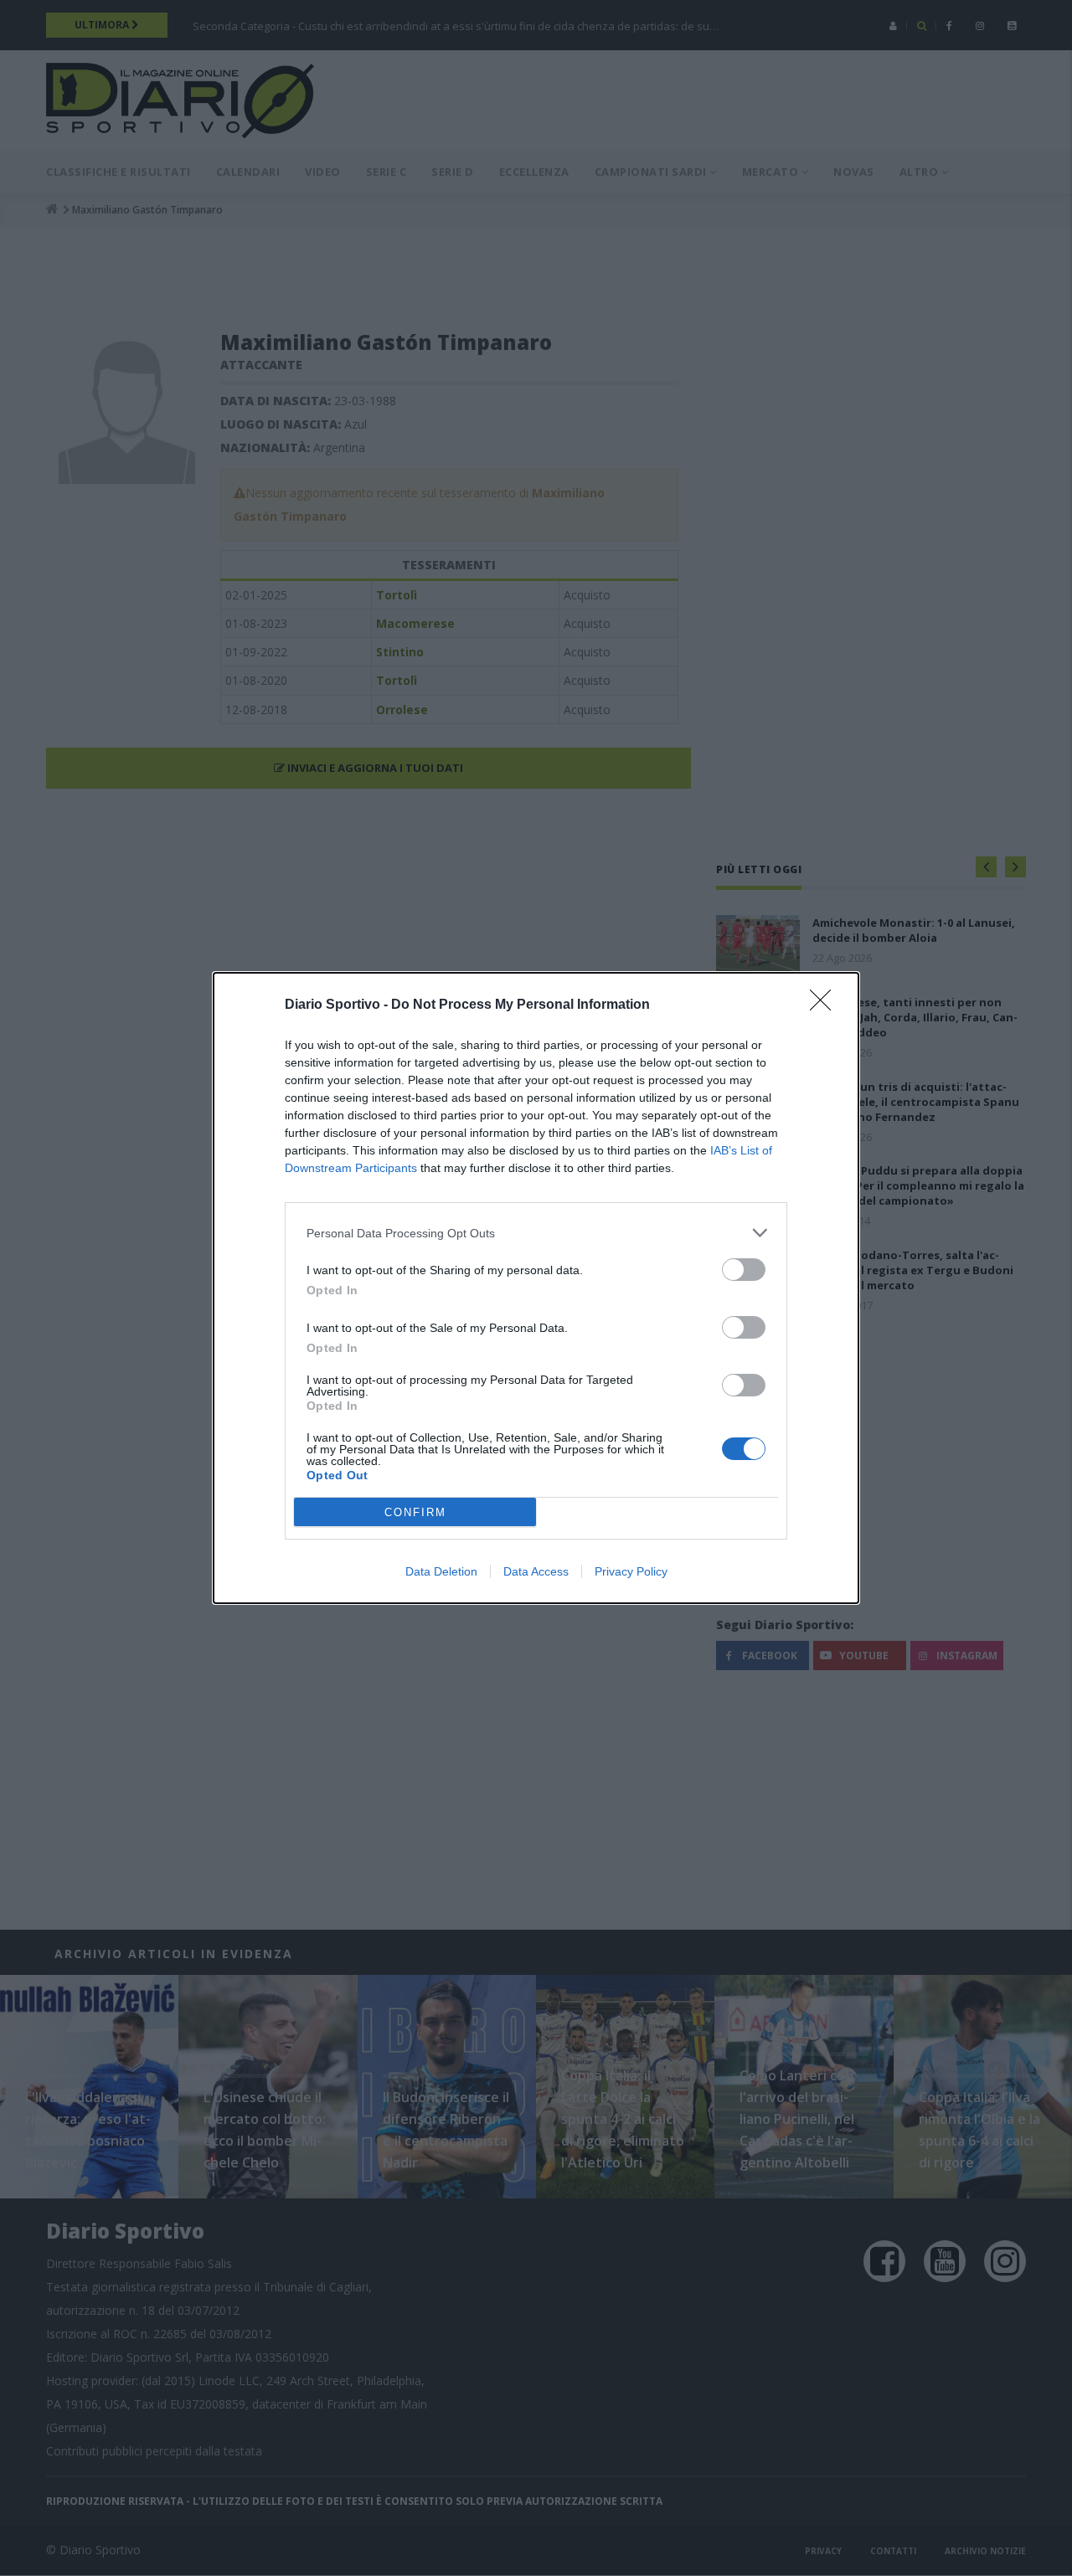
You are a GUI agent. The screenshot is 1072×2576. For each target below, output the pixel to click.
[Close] (826, 1005)
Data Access (536, 1571)
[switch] (744, 1270)
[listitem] (536, 1233)
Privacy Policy (631, 1571)
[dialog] (536, 1288)
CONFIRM (415, 1512)
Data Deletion (441, 1571)
